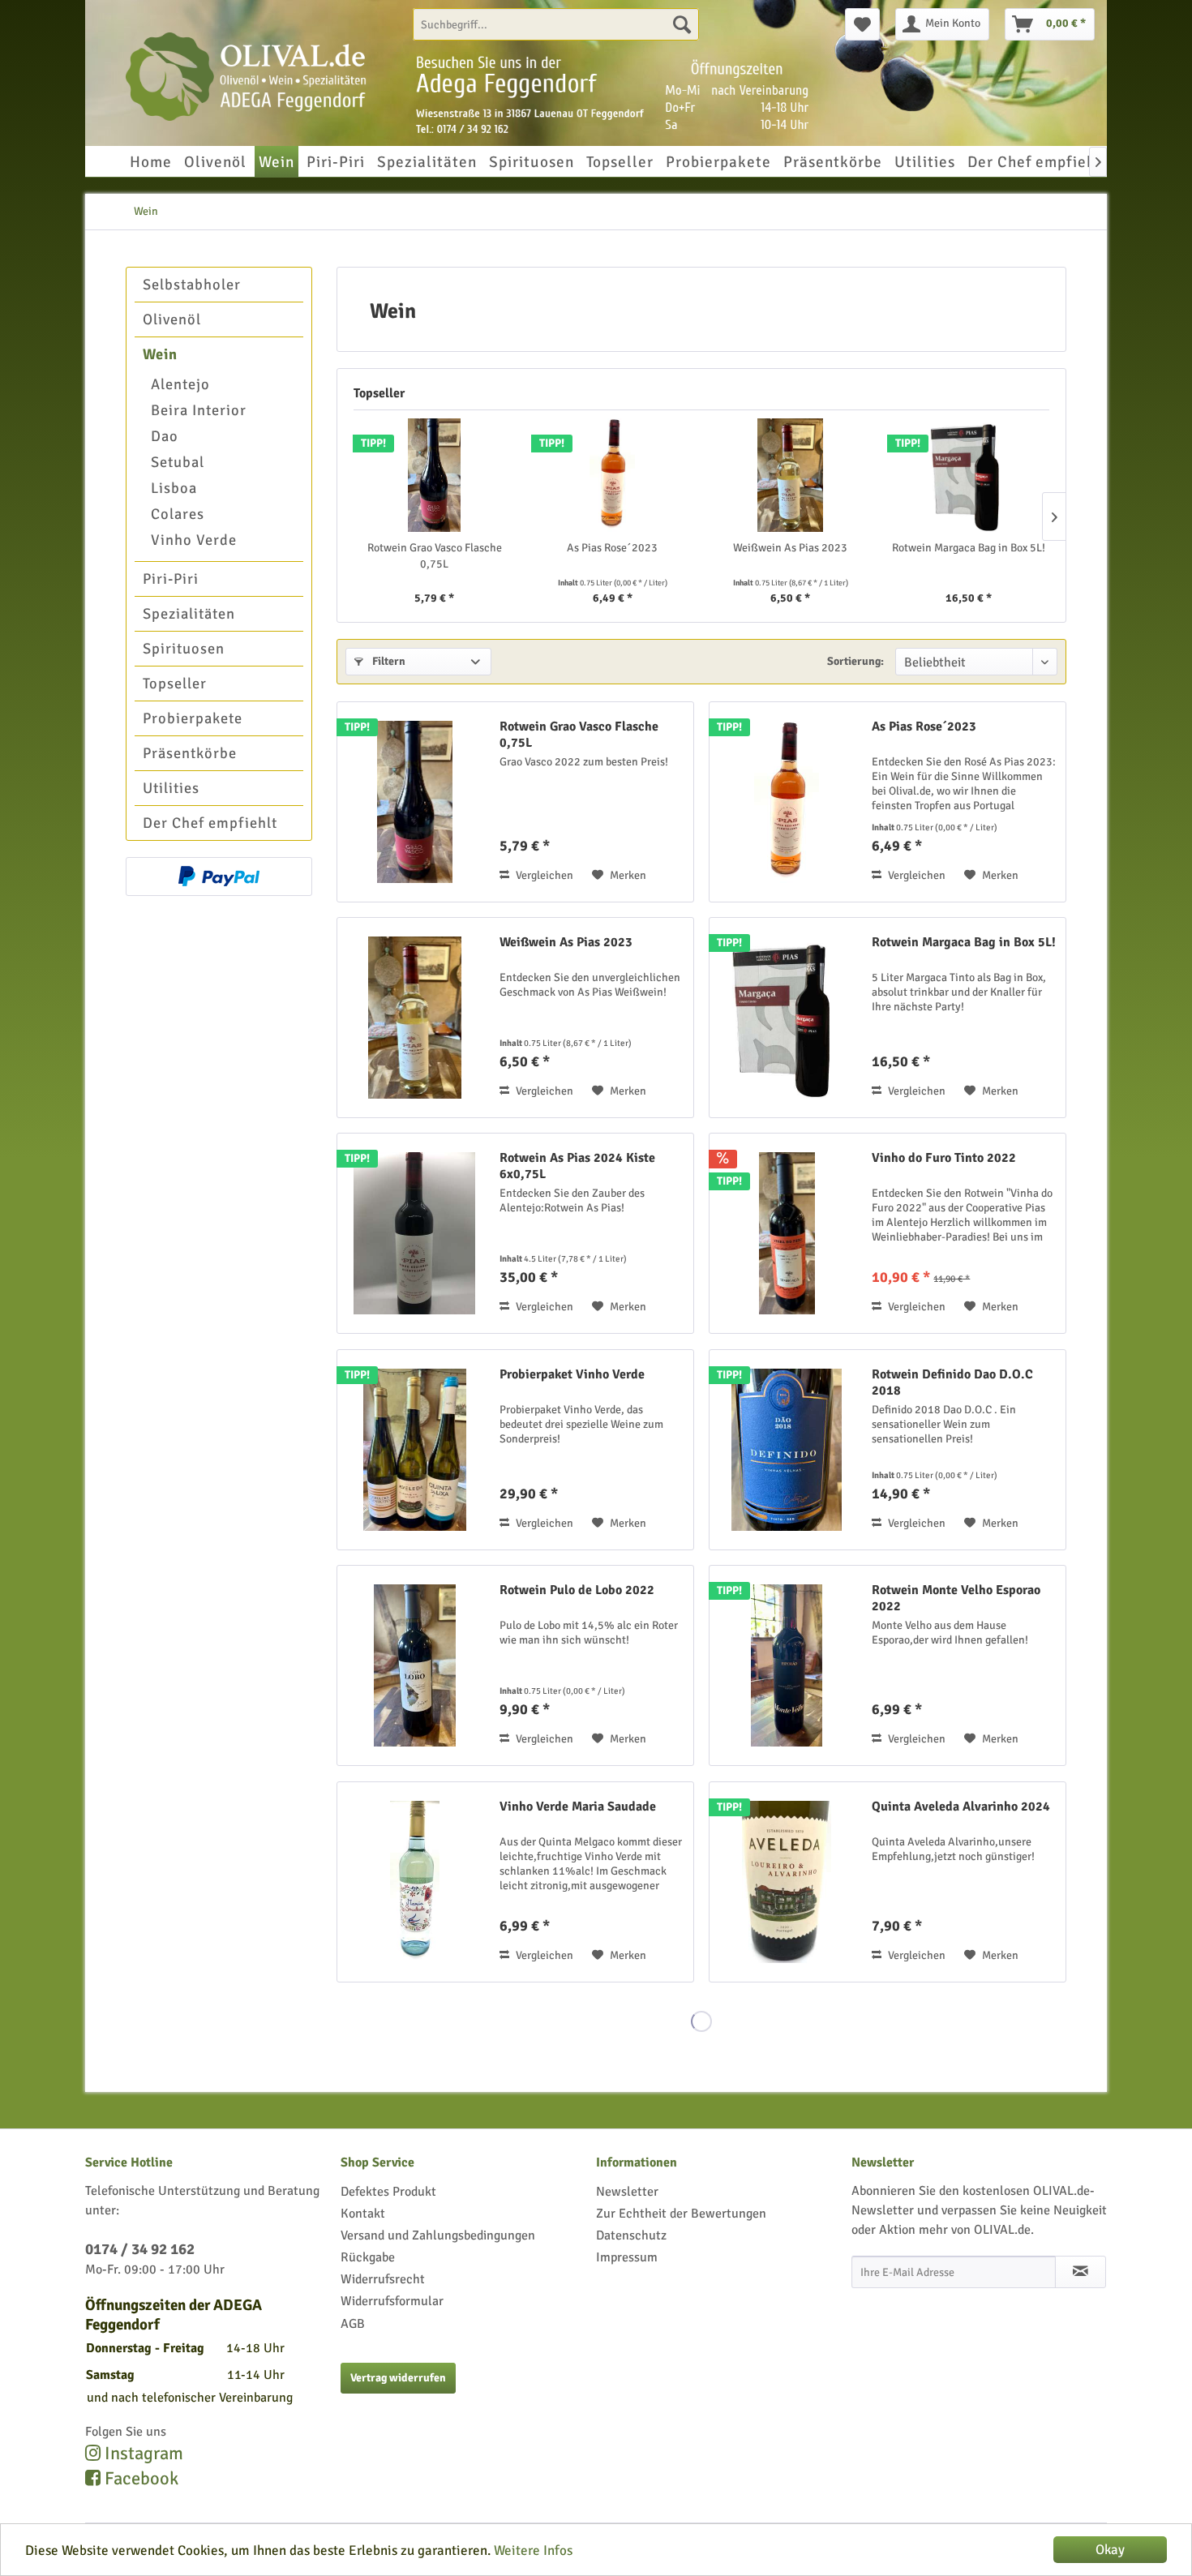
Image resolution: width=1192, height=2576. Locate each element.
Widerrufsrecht (383, 2279)
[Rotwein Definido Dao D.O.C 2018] (787, 1450)
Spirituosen (184, 649)
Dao (165, 436)
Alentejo (180, 384)
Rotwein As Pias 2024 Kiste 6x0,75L (577, 1166)
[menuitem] (556, 24)
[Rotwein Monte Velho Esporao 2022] (787, 1665)
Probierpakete (193, 718)
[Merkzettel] (862, 24)
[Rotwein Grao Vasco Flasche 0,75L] (435, 475)
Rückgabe (368, 2257)
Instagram (142, 2454)
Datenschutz (631, 2235)
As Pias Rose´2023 (612, 548)
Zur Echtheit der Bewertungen (681, 2214)
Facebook (139, 2479)
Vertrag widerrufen (398, 2378)
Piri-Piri (171, 579)
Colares (178, 514)
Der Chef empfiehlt (210, 823)
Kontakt (363, 2214)
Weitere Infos (533, 2550)
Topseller (175, 684)
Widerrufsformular (392, 2301)
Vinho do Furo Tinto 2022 (944, 1158)
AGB (353, 2324)
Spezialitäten (189, 614)
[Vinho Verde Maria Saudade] (414, 1882)
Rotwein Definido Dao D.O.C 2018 (952, 1382)
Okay (1110, 2550)
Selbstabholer (192, 285)
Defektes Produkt (388, 2192)
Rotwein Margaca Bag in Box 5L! (969, 548)
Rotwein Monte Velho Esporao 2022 (956, 1598)
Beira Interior (199, 410)
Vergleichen (543, 875)
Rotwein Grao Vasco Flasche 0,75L (435, 556)
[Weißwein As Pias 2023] (791, 475)
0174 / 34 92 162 (140, 2249)
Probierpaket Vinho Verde (572, 1374)
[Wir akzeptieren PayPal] (219, 877)
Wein (160, 354)
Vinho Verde (194, 540)
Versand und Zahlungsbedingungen (438, 2235)
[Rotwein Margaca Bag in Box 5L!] (969, 475)
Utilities (171, 788)
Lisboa (174, 488)
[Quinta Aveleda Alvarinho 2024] (787, 1882)
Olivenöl (172, 319)
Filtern (388, 661)
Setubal (178, 462)
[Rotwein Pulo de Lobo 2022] (414, 1665)
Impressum (627, 2257)
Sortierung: (855, 661)
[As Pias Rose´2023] (613, 475)
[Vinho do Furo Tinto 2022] (787, 1233)
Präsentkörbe (190, 753)
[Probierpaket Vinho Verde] (414, 1450)
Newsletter (627, 2192)
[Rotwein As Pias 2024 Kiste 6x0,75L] (414, 1233)
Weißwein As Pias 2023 (790, 548)
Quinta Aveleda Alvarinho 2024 (961, 1807)
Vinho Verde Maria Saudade (578, 1807)
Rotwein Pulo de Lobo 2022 (577, 1590)
